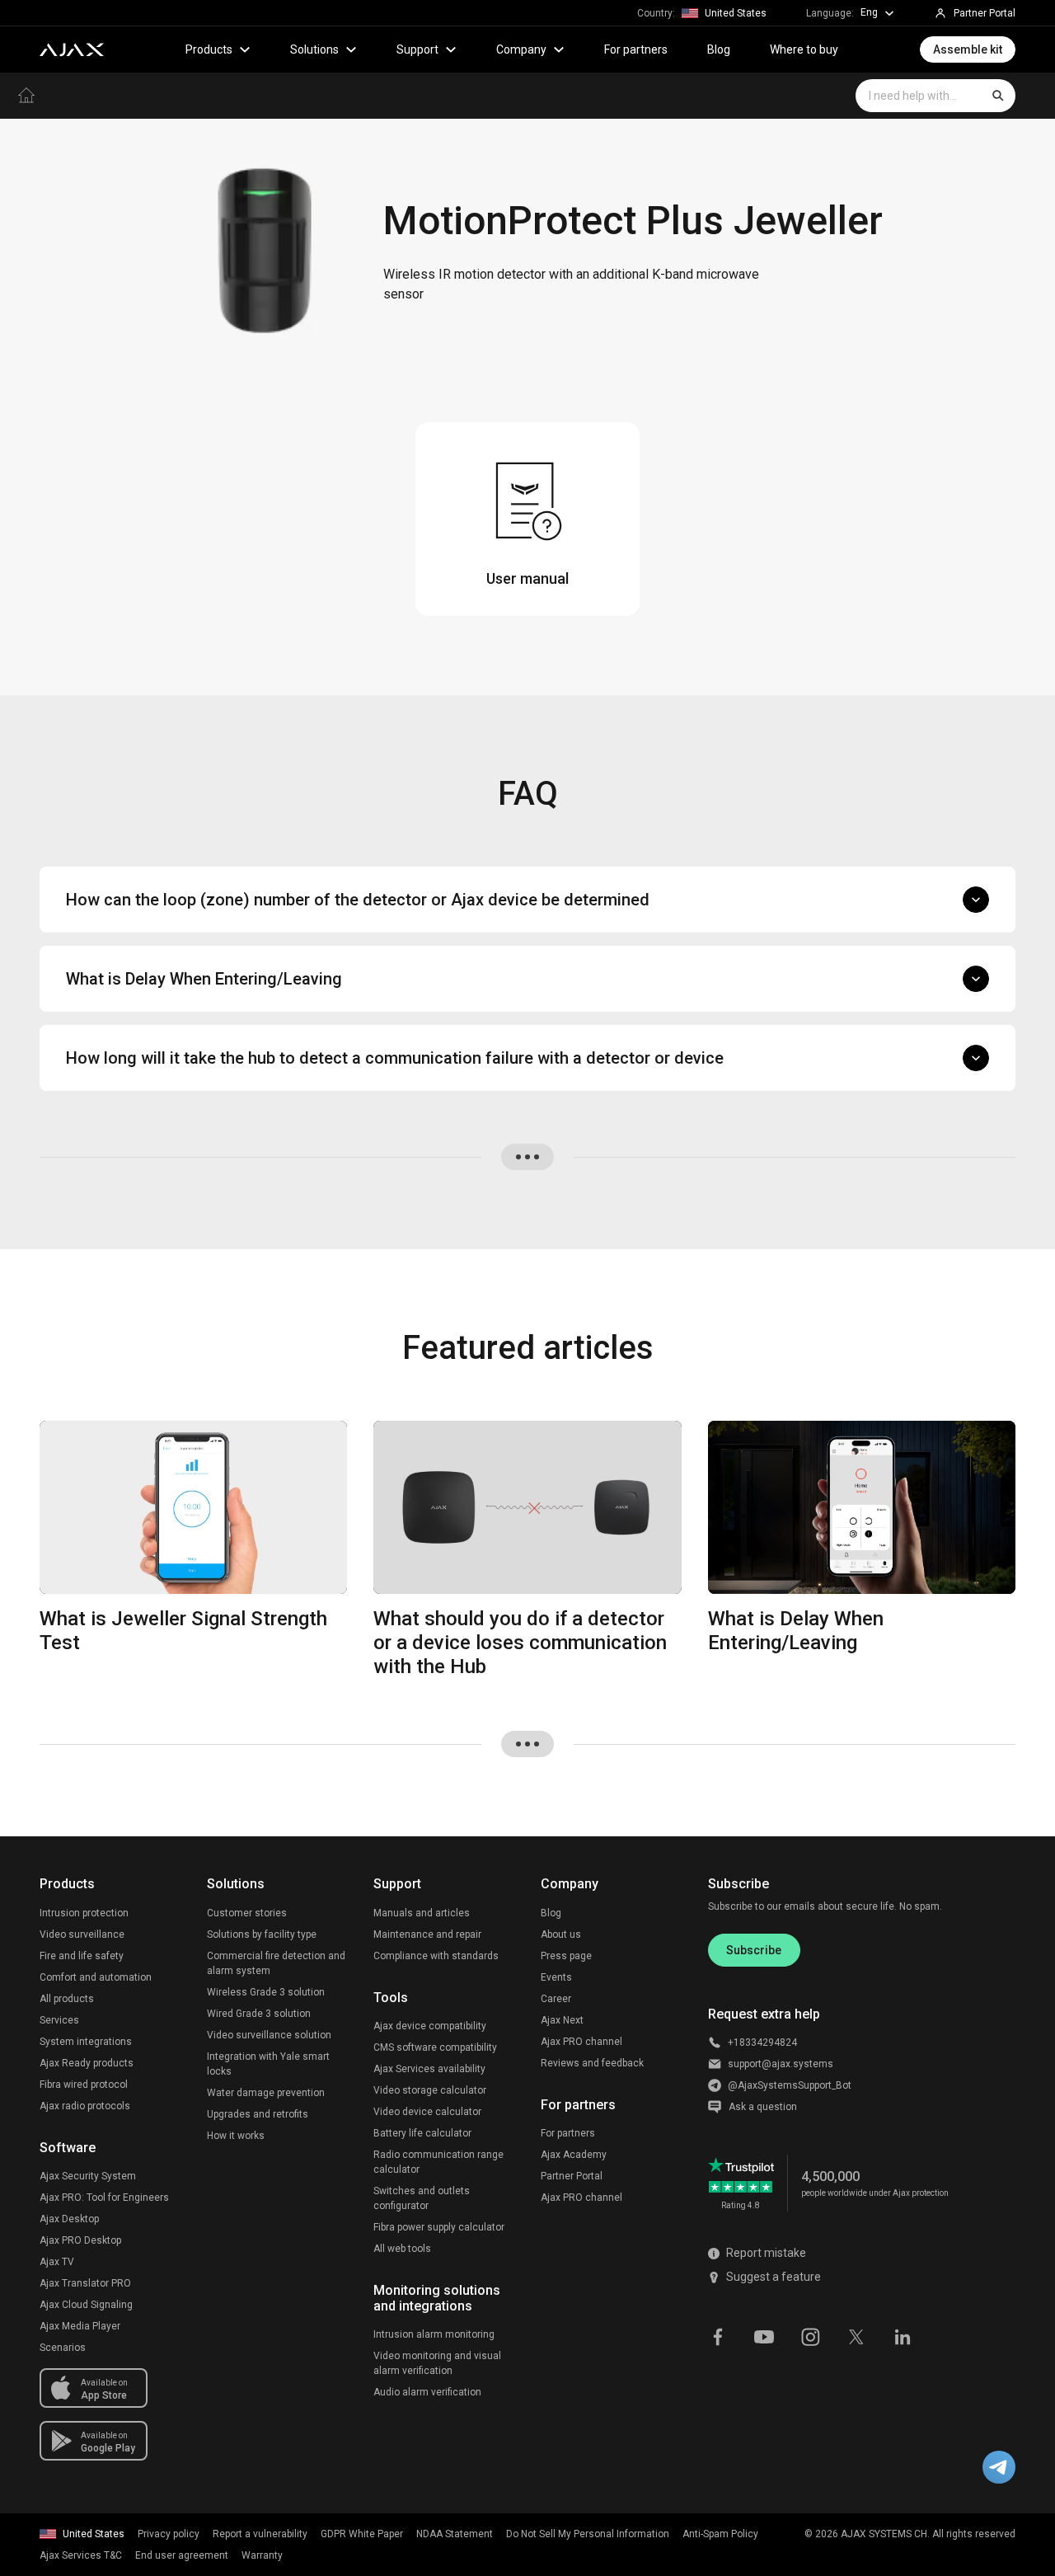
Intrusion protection (84, 1913)
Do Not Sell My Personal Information (588, 2534)
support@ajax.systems (781, 2064)
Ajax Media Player (80, 2326)
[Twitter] (856, 2336)
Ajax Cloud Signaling (86, 2305)
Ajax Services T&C (81, 2555)
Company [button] (521, 49)
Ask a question (763, 2107)
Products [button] (209, 49)
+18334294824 (762, 2042)
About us (561, 1934)
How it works (236, 2136)
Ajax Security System (88, 2176)
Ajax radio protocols (85, 2106)
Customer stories (247, 1913)
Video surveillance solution (269, 2035)
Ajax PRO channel (581, 2042)
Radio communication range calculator (438, 2162)
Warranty (262, 2555)
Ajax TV (57, 2262)
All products (67, 1999)
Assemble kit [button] (968, 49)
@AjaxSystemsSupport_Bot (790, 2085)
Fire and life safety (82, 1956)
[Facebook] (718, 2336)
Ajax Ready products (87, 2063)
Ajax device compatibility (430, 2026)
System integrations (86, 2042)
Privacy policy (169, 2534)
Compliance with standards (436, 1956)
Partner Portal (572, 2176)
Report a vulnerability (260, 2534)
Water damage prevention (266, 2093)
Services (59, 2020)
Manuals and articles (422, 1913)
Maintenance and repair (427, 1934)
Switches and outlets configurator (422, 2198)
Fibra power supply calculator (439, 2227)
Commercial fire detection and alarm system (276, 1963)
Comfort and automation (96, 1977)
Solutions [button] (314, 49)
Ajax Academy (574, 2155)
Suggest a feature (774, 2277)
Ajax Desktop (69, 2219)
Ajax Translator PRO (85, 2283)
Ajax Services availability (429, 2069)
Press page (566, 1956)
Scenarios (63, 2348)
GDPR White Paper (362, 2534)
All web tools (402, 2249)
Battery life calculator (422, 2133)
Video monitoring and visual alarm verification (437, 2363)
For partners (636, 49)
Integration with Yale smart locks (268, 2064)
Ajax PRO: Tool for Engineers (104, 2198)
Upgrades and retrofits (258, 2114)
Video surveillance (82, 1934)
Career (556, 1999)
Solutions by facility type (262, 1934)
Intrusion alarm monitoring (434, 2334)
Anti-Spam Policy (720, 2534)
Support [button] (417, 49)
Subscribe (754, 1950)
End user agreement (182, 2555)
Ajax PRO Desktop (80, 2240)
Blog (719, 49)
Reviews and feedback (592, 2063)
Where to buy (804, 49)
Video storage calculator (430, 2090)
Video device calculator (427, 2112)
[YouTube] (764, 2336)
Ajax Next (562, 2020)
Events (556, 1977)
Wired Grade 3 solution (259, 2014)
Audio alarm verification (427, 2392)
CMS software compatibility (435, 2047)
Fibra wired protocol (84, 2085)
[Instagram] (810, 2336)
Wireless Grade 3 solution (266, 1992)
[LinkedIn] (903, 2336)
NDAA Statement (455, 2534)
